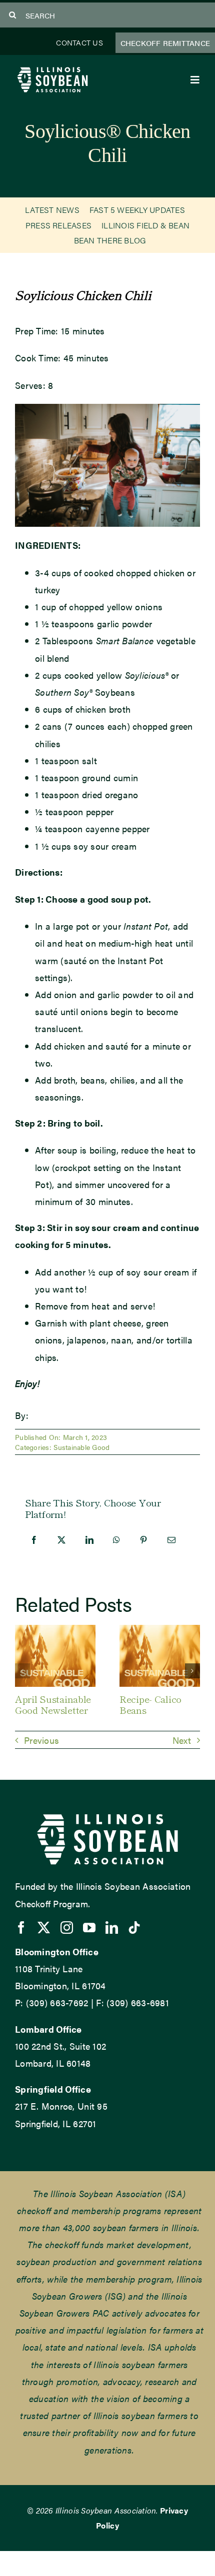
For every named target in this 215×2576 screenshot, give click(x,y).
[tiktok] (134, 1928)
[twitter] (44, 1928)
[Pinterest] (143, 1540)
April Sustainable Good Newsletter (53, 1704)
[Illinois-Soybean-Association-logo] (52, 69)
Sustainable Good (81, 1447)
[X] (61, 1540)
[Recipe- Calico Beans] (160, 1631)
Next (182, 1740)
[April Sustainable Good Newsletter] (55, 1631)
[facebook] (21, 1928)
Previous (41, 1740)
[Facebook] (34, 1540)
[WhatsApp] (116, 1540)
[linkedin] (112, 1928)
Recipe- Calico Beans (150, 1704)
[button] (22, 1671)
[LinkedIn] (89, 1540)
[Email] (171, 1540)
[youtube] (89, 1928)
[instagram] (67, 1928)
